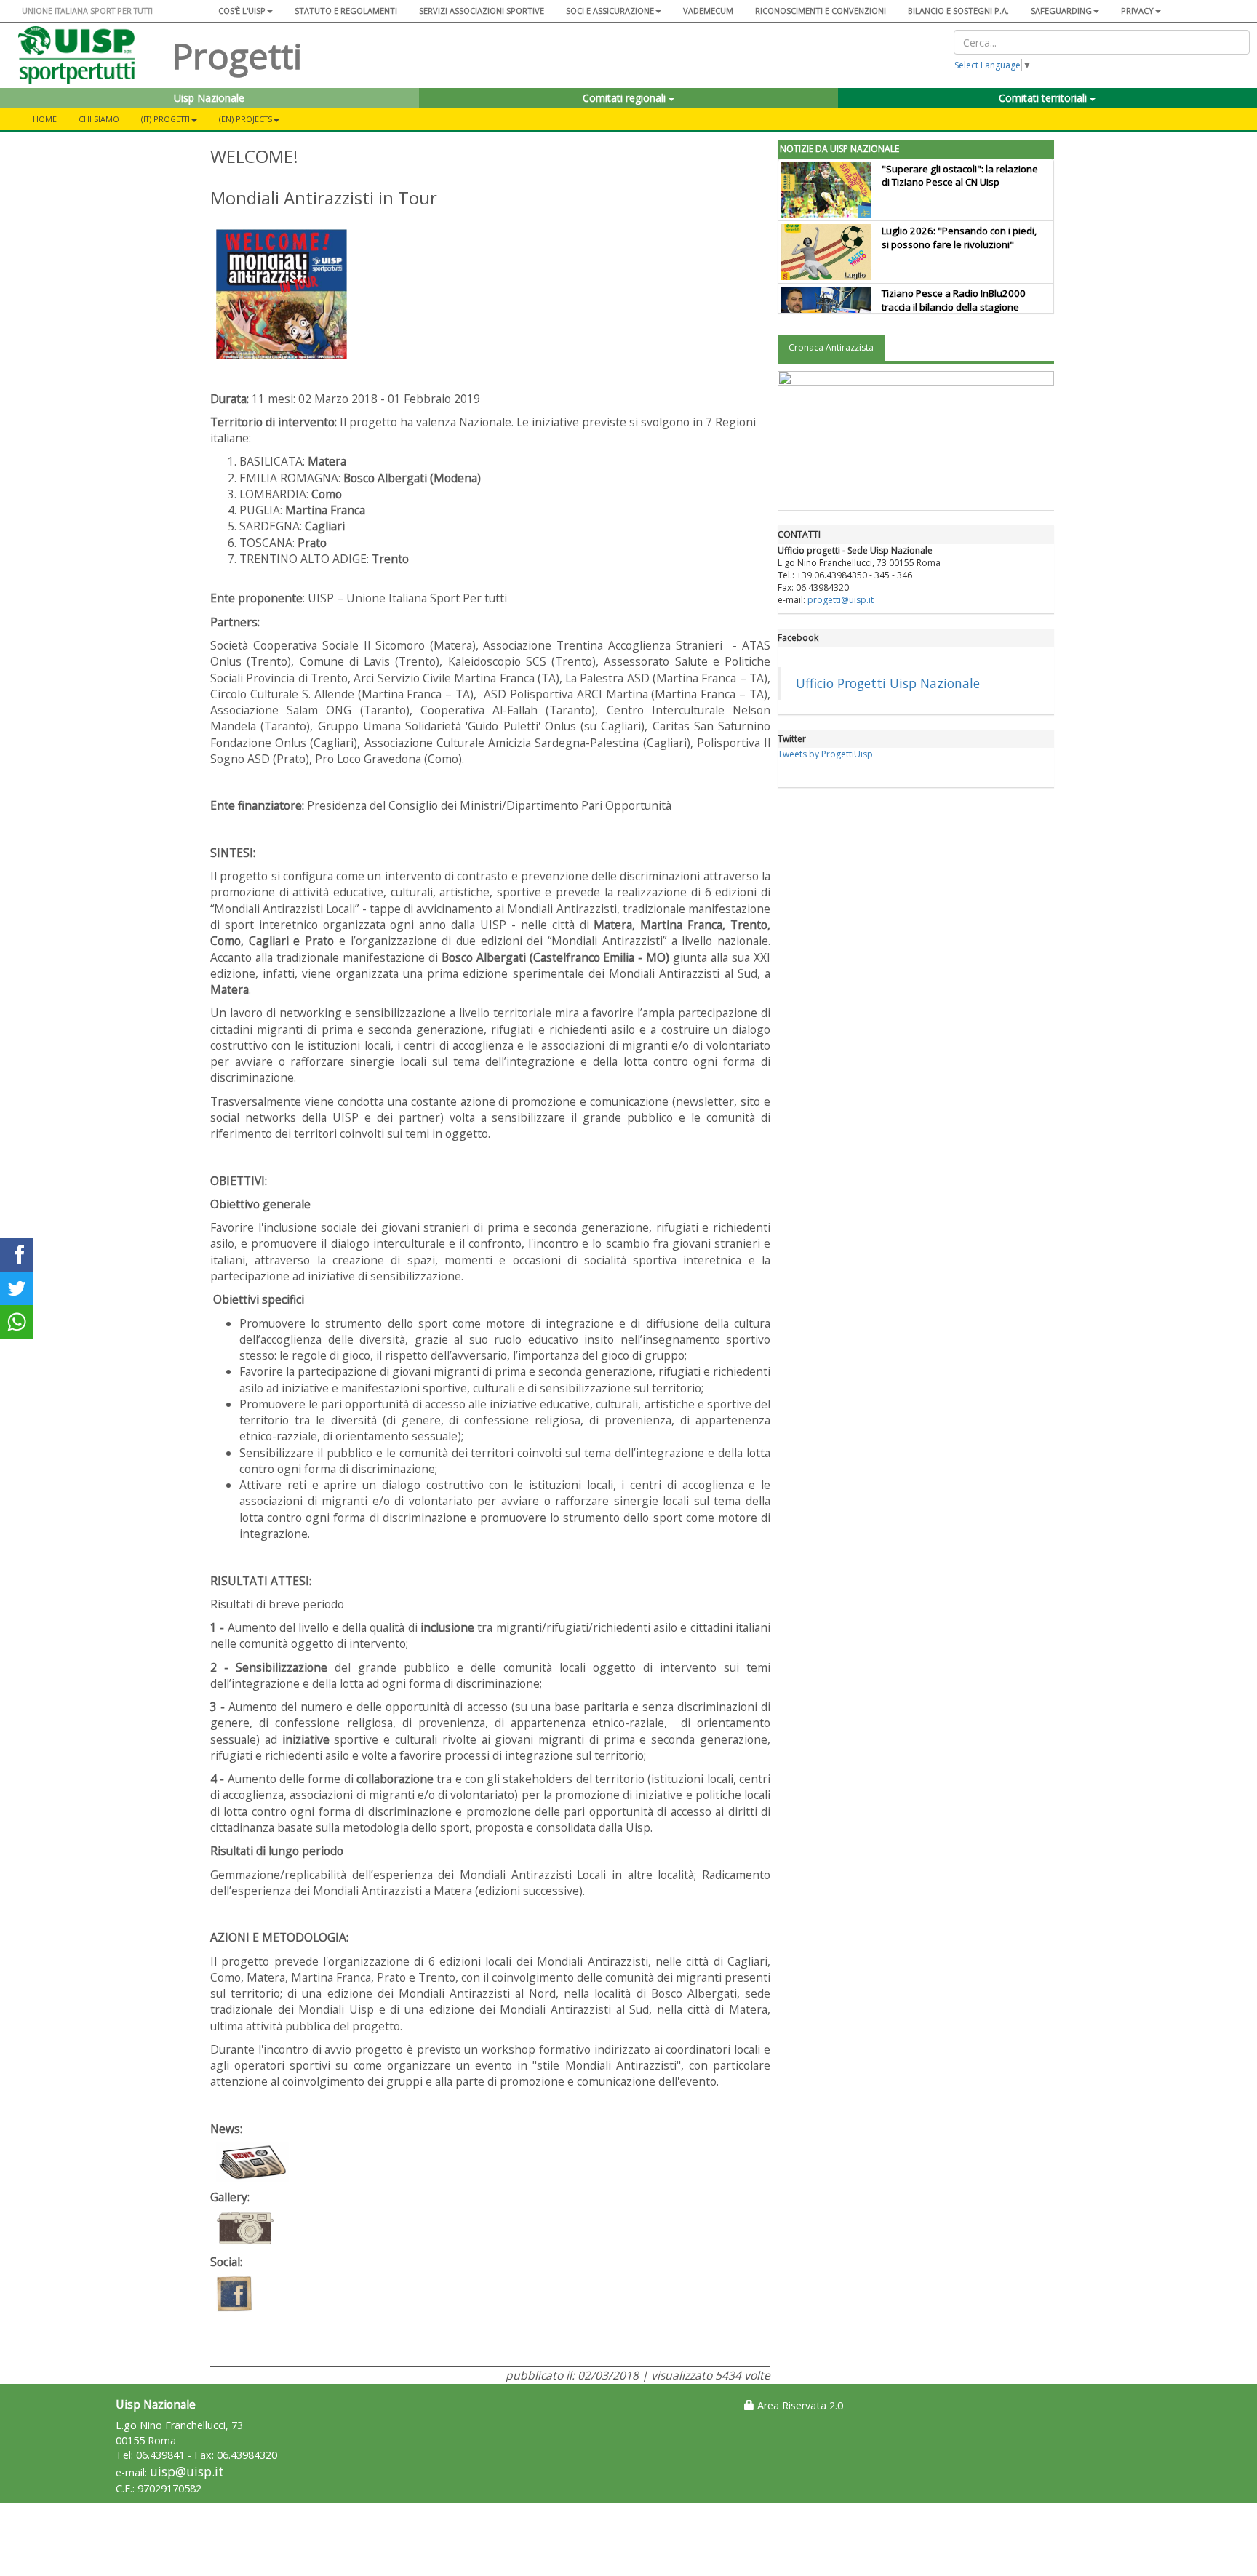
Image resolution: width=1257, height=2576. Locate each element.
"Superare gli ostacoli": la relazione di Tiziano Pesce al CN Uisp (960, 176)
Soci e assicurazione (610, 11)
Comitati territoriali (1044, 98)
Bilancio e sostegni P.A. (958, 11)
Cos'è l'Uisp (242, 11)
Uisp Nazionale (209, 98)
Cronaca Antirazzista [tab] (831, 347)
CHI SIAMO (99, 119)
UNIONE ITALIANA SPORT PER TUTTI (87, 11)
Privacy (1137, 11)
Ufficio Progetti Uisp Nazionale (888, 683)
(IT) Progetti (165, 119)
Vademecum (708, 11)
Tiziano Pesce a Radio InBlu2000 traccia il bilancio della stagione (954, 300)
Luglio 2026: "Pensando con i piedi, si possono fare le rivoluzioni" (959, 238)
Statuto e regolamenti (346, 11)
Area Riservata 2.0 (799, 2405)
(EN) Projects (246, 119)
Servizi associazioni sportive (482, 11)
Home (45, 119)
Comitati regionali (626, 98)
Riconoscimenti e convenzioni (821, 11)
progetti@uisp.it (841, 600)
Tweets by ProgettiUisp (825, 754)
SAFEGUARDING (1061, 11)
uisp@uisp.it (187, 2472)
